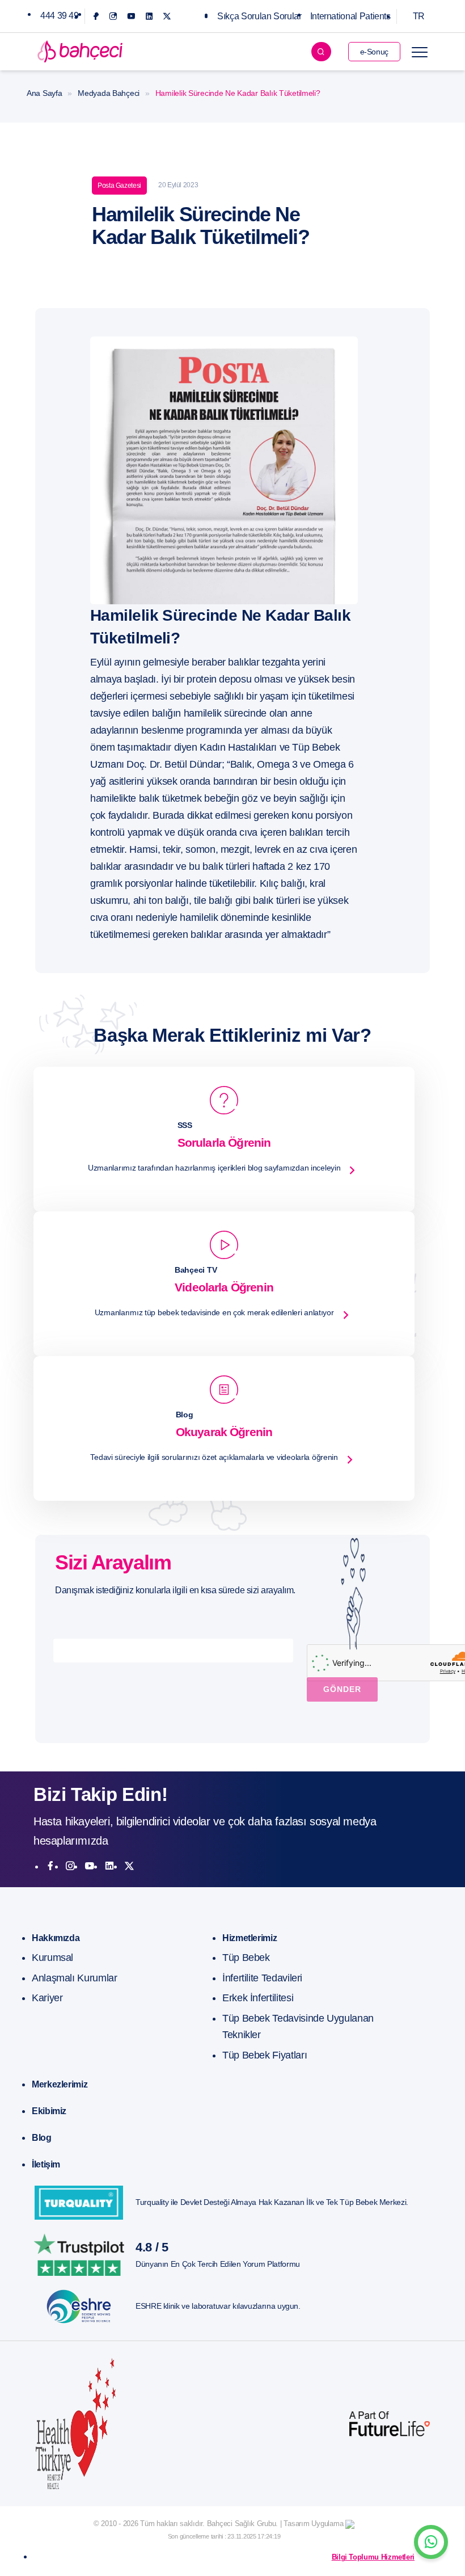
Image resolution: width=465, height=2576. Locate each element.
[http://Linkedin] (109, 1866)
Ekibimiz (49, 2111)
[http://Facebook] (50, 1866)
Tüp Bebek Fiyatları (265, 2055)
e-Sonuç (374, 52)
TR (419, 16)
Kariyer (47, 1998)
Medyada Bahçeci (109, 93)
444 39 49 (60, 16)
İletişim (46, 2164)
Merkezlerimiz (60, 2084)
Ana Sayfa (44, 93)
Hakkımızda (56, 1938)
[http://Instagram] (70, 1866)
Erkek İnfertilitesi (258, 1998)
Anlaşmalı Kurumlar (75, 1978)
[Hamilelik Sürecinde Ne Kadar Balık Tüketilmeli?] (224, 470)
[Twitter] (167, 16)
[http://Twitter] (129, 1866)
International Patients (350, 16)
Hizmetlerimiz (250, 1938)
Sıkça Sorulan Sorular (259, 16)
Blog (42, 2138)
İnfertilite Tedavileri (262, 1978)
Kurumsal (52, 1958)
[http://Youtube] (90, 1866)
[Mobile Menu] (420, 52)
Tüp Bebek (246, 1958)
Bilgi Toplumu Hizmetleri (373, 2557)
